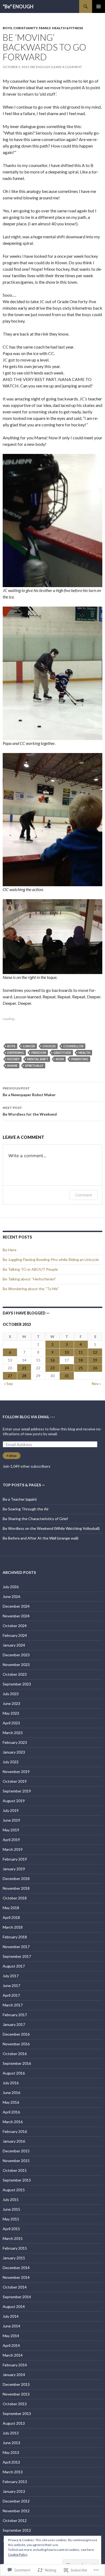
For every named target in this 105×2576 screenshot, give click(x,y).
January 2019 (14, 1869)
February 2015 (15, 2248)
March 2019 (13, 1849)
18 (81, 1360)
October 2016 (15, 2054)
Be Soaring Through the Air (26, 1509)
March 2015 (13, 2238)
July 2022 (11, 1762)
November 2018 (16, 1888)
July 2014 (11, 2316)
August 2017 (14, 1966)
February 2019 (15, 1859)
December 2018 (16, 1879)
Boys (7, 28)
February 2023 (15, 1742)
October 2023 (15, 1674)
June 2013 (11, 2443)
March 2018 (13, 1927)
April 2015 (11, 2229)
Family (45, 28)
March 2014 (13, 2355)
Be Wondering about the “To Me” (31, 1289)
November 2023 (16, 1665)
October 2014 (15, 2287)
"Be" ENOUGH (18, 6)
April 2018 (11, 1917)
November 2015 (16, 2161)
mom (60, 1059)
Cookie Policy (18, 2555)
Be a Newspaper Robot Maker (29, 1092)
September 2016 (17, 2063)
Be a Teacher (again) (20, 1499)
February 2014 (15, 2365)
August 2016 (14, 2073)
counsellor (73, 1046)
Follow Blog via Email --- (29, 1417)
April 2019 (11, 1840)
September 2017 (17, 1956)
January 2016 (14, 2141)
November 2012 (16, 2511)
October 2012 (15, 2520)
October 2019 (15, 1781)
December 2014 (16, 2268)
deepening (16, 1053)
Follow (12, 1456)
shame (12, 1065)
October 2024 (15, 1626)
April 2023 (11, 1723)
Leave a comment (67, 67)
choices (49, 1046)
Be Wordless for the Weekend (30, 1111)
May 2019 (11, 1830)
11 (81, 1352)
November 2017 (16, 1947)
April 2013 (11, 2462)
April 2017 (11, 1995)
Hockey (13, 1059)
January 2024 (14, 1645)
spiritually (34, 1065)
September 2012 (17, 2530)
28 (24, 1376)
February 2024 (15, 1635)
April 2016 (11, 2112)
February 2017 (15, 2015)
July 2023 (11, 1694)
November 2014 (16, 2277)
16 (52, 1360)
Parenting (80, 1059)
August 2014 (14, 2306)
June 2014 (11, 2326)
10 (67, 1352)
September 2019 (17, 1791)
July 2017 (11, 1976)
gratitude (62, 1053)
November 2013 (16, 2394)
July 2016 (11, 2083)
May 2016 (11, 2102)
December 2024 (16, 1606)
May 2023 (11, 1713)
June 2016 (11, 2092)
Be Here (10, 1250)
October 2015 (15, 2170)
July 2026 (11, 1587)
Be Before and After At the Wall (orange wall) (41, 1538)
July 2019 (11, 1810)
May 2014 (11, 2336)
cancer (29, 1046)
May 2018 (11, 1908)
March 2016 (13, 2122)
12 (95, 1352)
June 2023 (11, 1703)
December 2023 (16, 1655)
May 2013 (11, 2452)
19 (95, 1360)
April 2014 (11, 2345)
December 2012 (16, 2501)
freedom (39, 1053)
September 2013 (17, 2413)
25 (81, 1368)
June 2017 (11, 1985)
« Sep (8, 1384)
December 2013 (16, 2384)
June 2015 (11, 2209)
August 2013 (14, 2423)
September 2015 (17, 2180)
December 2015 (16, 2151)
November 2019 (16, 1772)
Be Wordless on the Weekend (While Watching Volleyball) (51, 1528)
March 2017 (13, 2005)
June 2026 (11, 1596)
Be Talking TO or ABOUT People (30, 1269)
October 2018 (15, 1898)
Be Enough (41, 67)
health (84, 1053)
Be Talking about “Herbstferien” (29, 1279)
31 (67, 1376)
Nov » (96, 1384)
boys (11, 1046)
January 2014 (14, 2375)
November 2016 (16, 2044)
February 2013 (15, 2482)
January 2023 (14, 1752)
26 (95, 1368)
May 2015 (11, 2219)
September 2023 (17, 1684)
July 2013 (11, 2433)
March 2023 (13, 1733)
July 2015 (11, 2199)
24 (67, 1368)
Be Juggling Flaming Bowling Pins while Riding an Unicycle (51, 1259)
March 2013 (13, 2472)
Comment (84, 1195)
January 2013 (14, 2491)
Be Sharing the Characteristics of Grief (35, 1519)
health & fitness (67, 28)
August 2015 (14, 2190)
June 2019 (11, 1820)
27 (10, 1376)
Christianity (25, 28)
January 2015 (14, 2258)
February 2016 (15, 2131)
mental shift (38, 1059)
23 (52, 1368)
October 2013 (15, 2404)
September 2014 (17, 2297)
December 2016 (16, 2034)
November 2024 (16, 1616)
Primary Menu (99, 6)
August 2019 (14, 1801)
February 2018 (15, 1937)
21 (24, 1368)
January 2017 (14, 2024)
